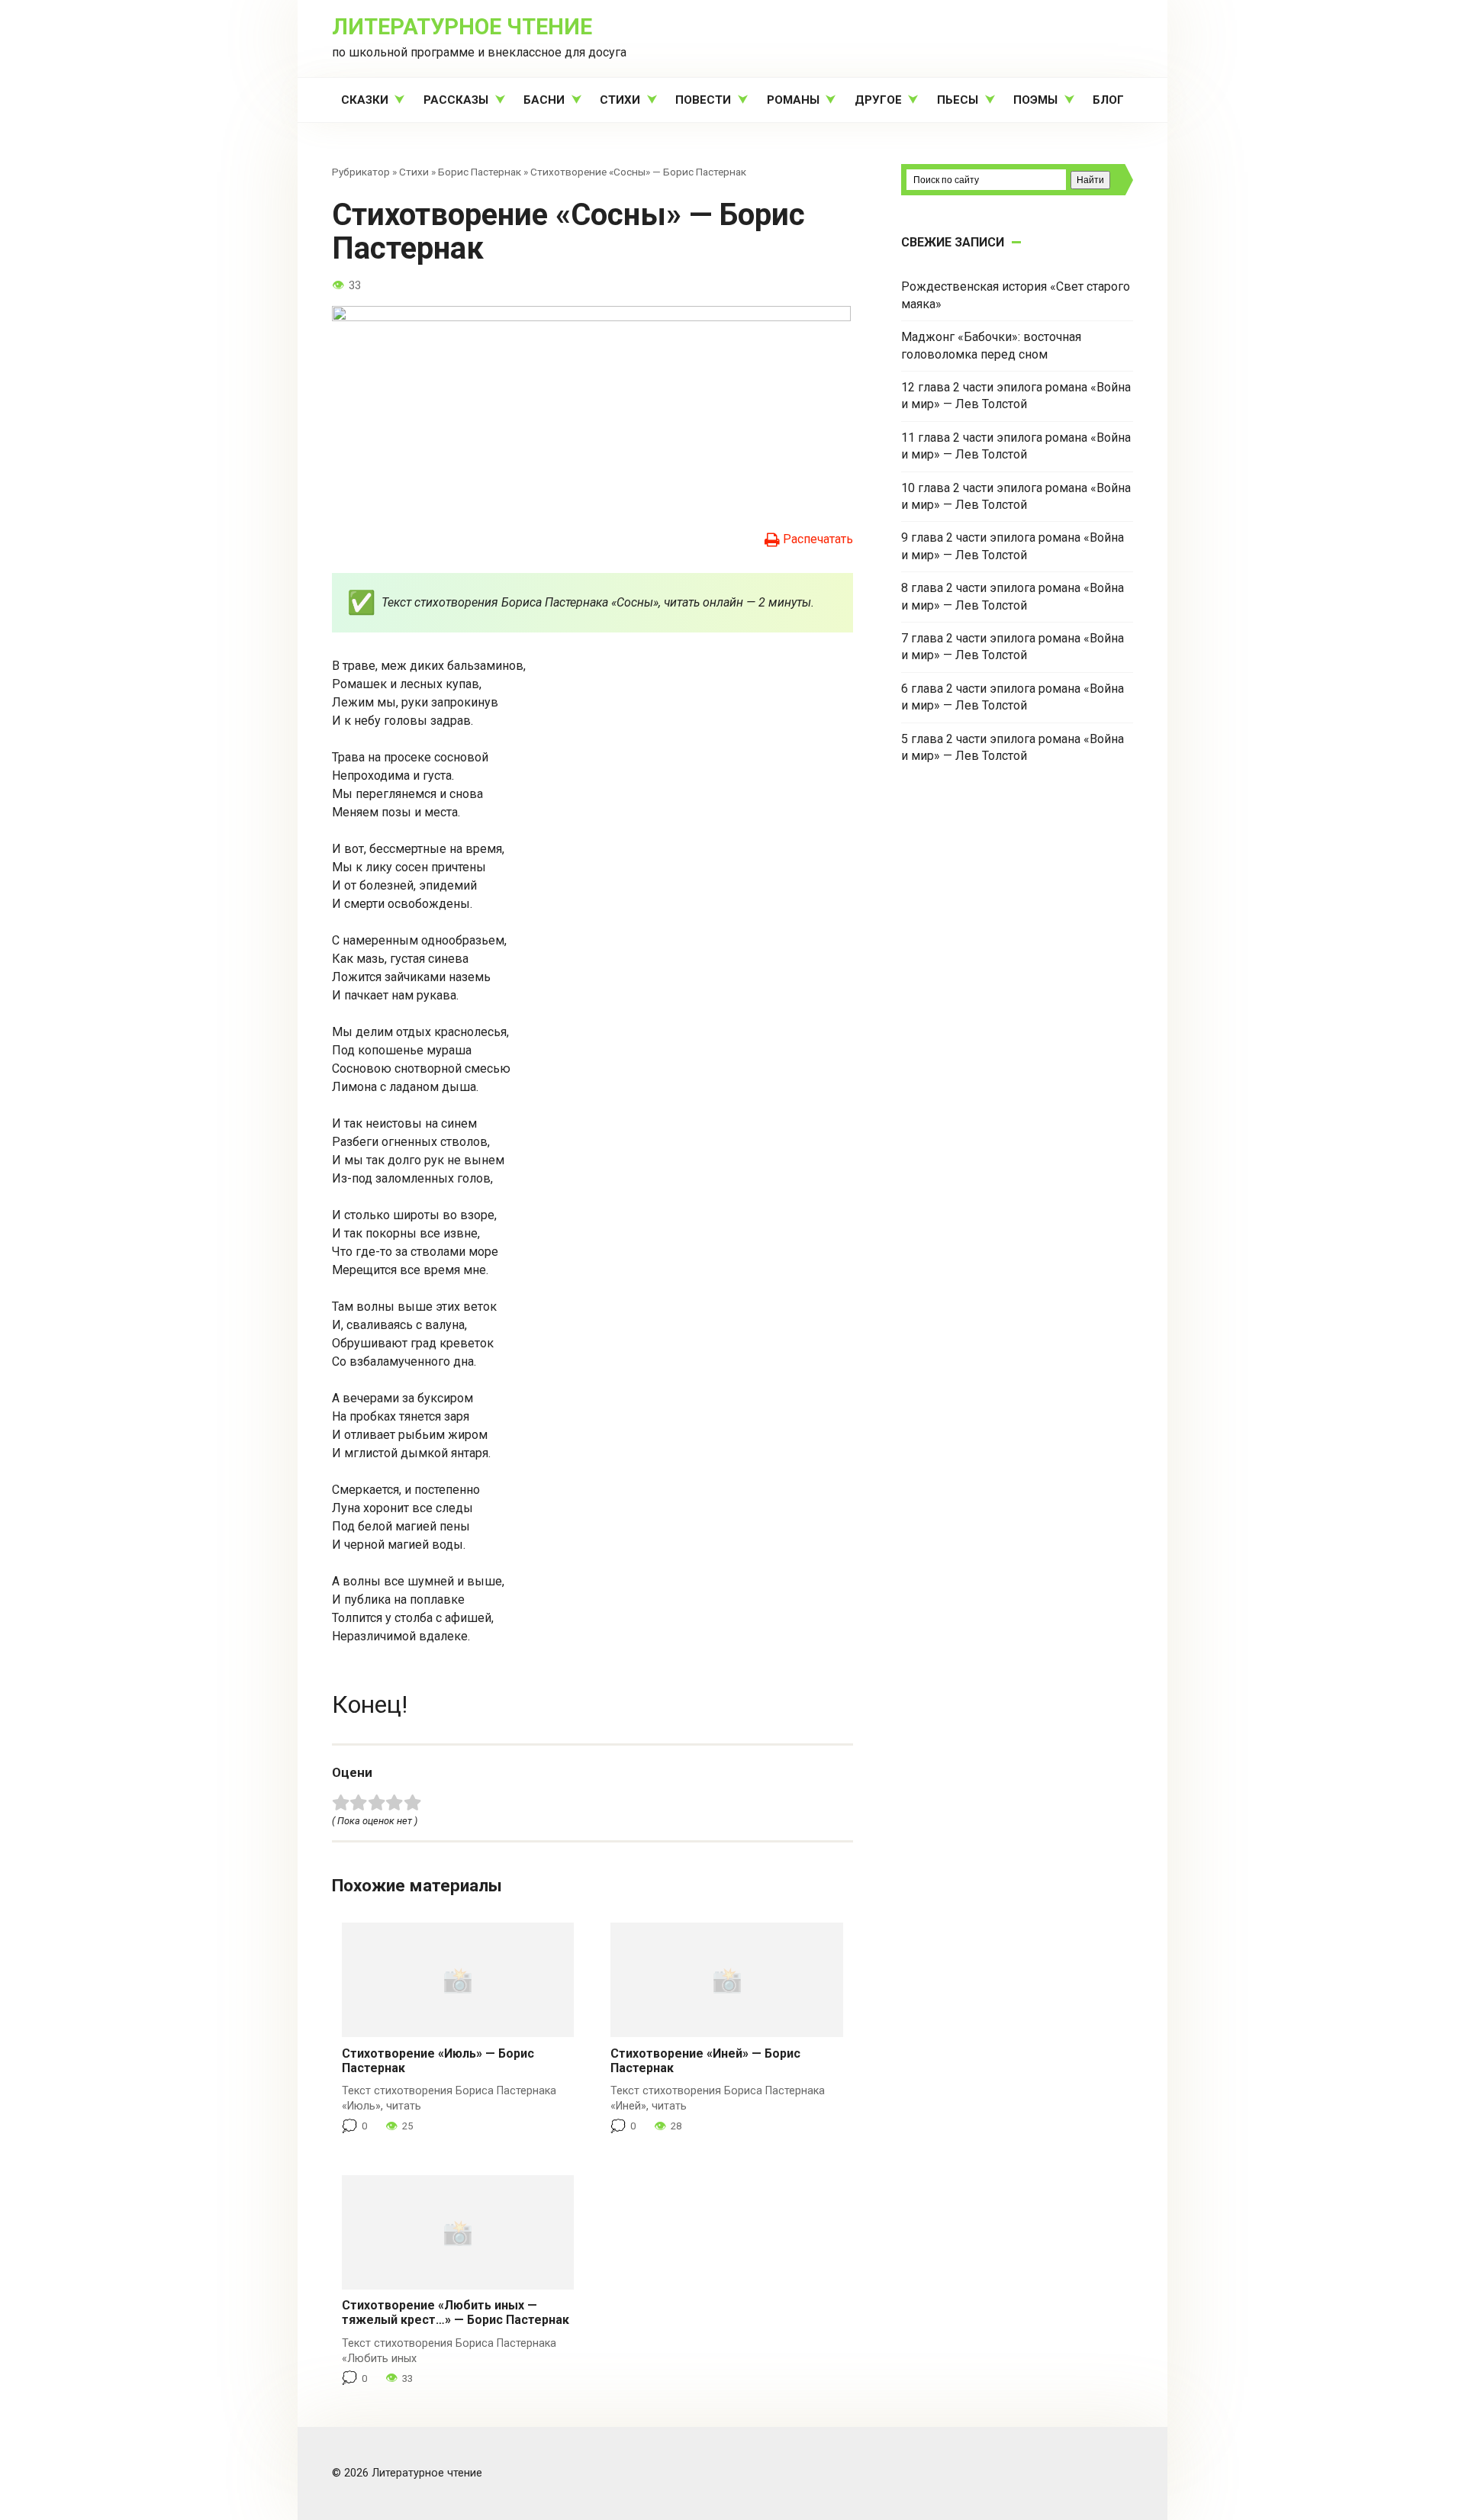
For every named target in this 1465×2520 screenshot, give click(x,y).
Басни (544, 100)
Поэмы (1035, 100)
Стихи (620, 100)
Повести (703, 100)
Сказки (365, 100)
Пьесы (958, 100)
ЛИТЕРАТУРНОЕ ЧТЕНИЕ (462, 27)
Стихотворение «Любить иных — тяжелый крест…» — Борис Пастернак (456, 2312)
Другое (878, 100)
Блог (1108, 100)
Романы (793, 100)
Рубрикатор (361, 172)
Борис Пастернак (480, 172)
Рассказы (456, 100)
